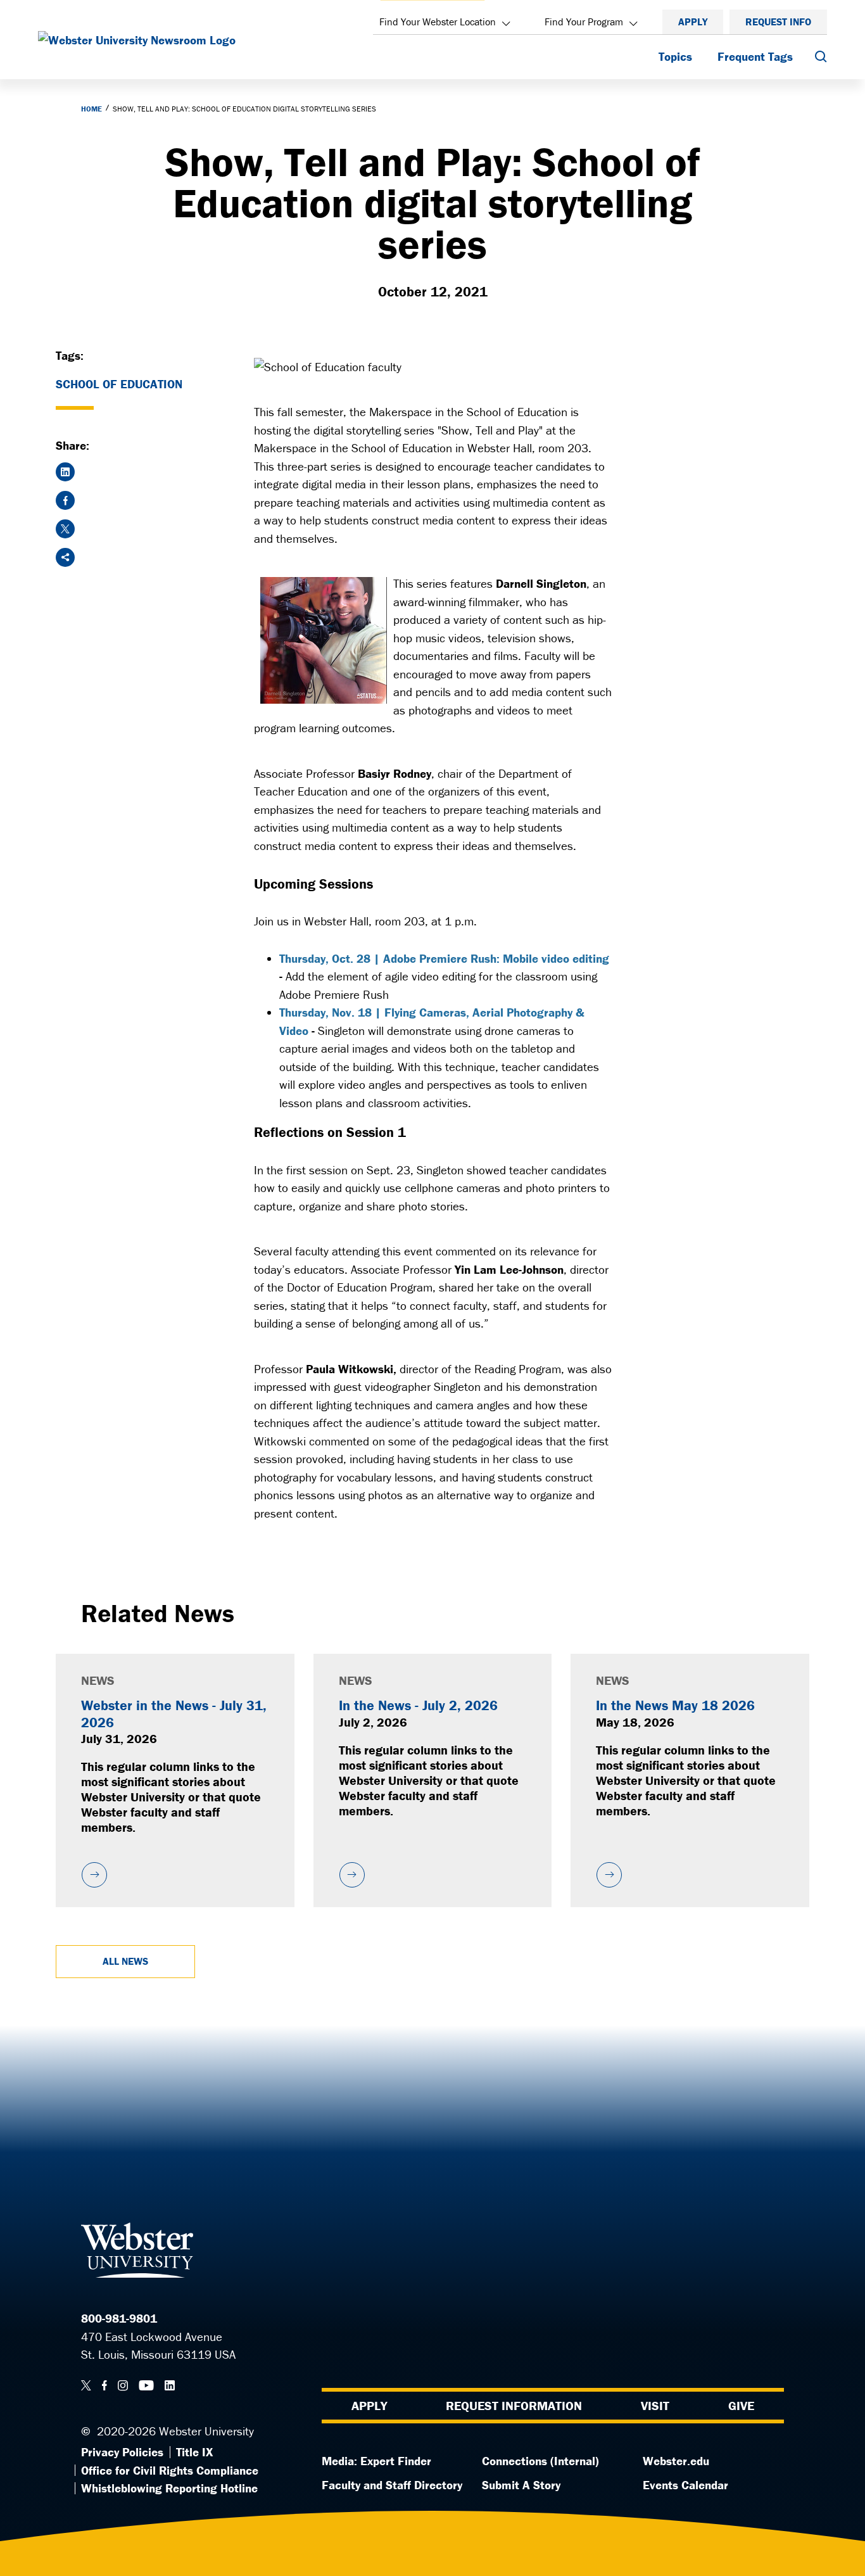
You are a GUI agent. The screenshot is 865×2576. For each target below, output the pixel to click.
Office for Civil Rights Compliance (170, 2470)
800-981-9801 (119, 2318)
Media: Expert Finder (376, 2461)
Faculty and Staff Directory (392, 2485)
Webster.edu (676, 2461)
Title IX (194, 2452)
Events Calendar (685, 2485)
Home (92, 109)
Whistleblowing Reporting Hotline (169, 2488)
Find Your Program (584, 22)
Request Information (514, 2405)
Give (741, 2405)
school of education (119, 384)
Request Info (778, 22)
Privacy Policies (122, 2452)
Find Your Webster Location (438, 22)
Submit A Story (521, 2485)
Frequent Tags (755, 56)
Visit (655, 2405)
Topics (675, 56)
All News (125, 1961)
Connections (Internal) (540, 2461)
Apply (693, 22)
